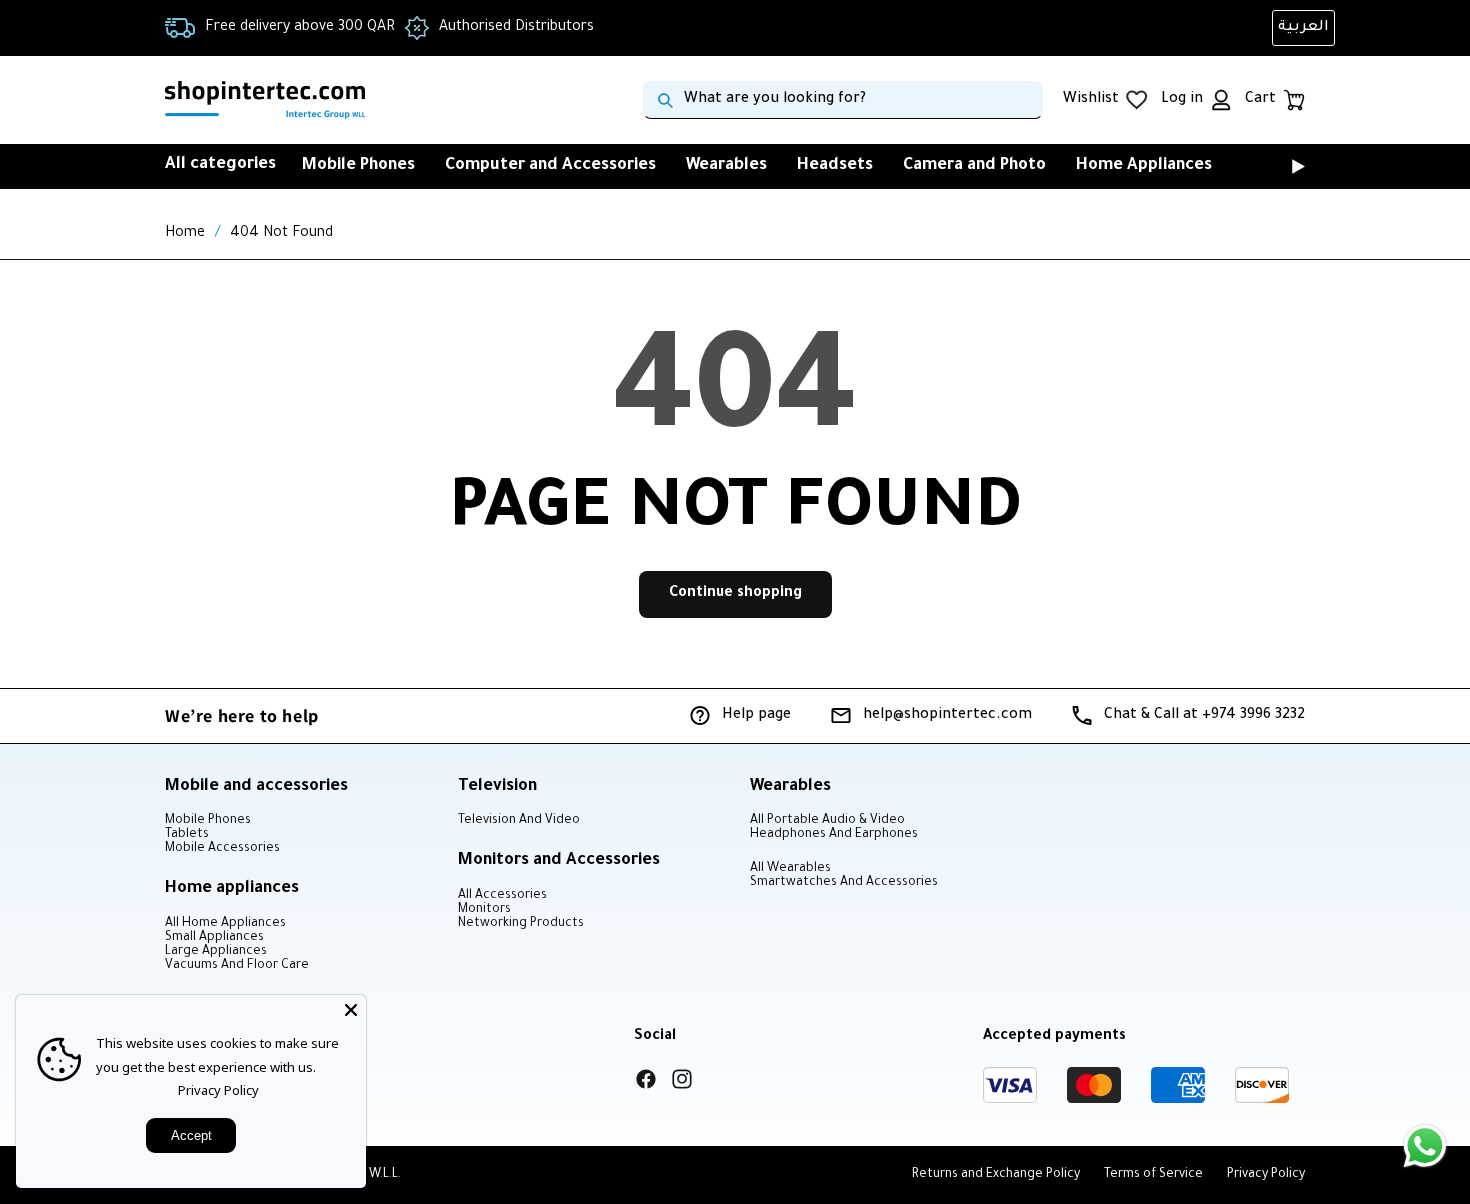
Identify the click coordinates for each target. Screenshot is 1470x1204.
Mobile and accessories (256, 787)
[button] (1270, 166)
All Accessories (502, 896)
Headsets (835, 166)
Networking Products (521, 924)
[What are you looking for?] (665, 100)
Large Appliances (216, 952)
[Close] (351, 1010)
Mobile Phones (358, 166)
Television (497, 787)
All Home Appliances (225, 924)
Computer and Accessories (550, 166)
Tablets (187, 835)
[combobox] (843, 100)
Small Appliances (214, 938)
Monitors (484, 910)
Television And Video (519, 821)
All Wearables (790, 869)
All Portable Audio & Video (827, 821)
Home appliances (232, 889)
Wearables (726, 166)
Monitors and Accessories (559, 861)
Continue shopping (735, 594)
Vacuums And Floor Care (237, 966)
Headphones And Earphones (834, 835)
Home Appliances (1144, 166)
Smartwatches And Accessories (844, 883)
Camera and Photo (974, 166)
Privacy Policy (218, 1090)
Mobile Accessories (222, 849)
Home (185, 234)
